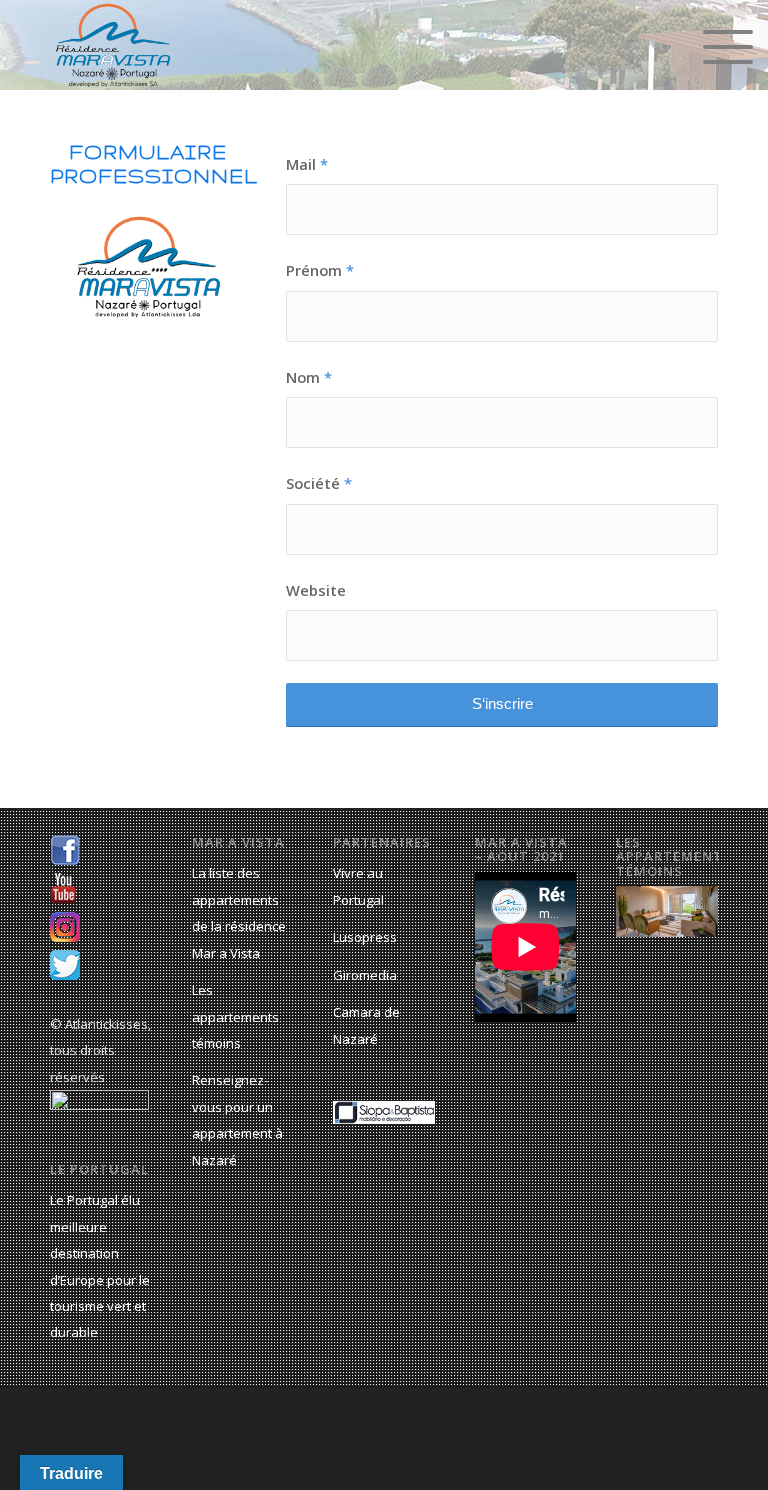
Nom (309, 377)
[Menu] (718, 45)
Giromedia (365, 975)
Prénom (320, 270)
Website (316, 590)
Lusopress (365, 937)
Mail (307, 164)
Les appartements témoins (235, 1016)
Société (319, 483)
